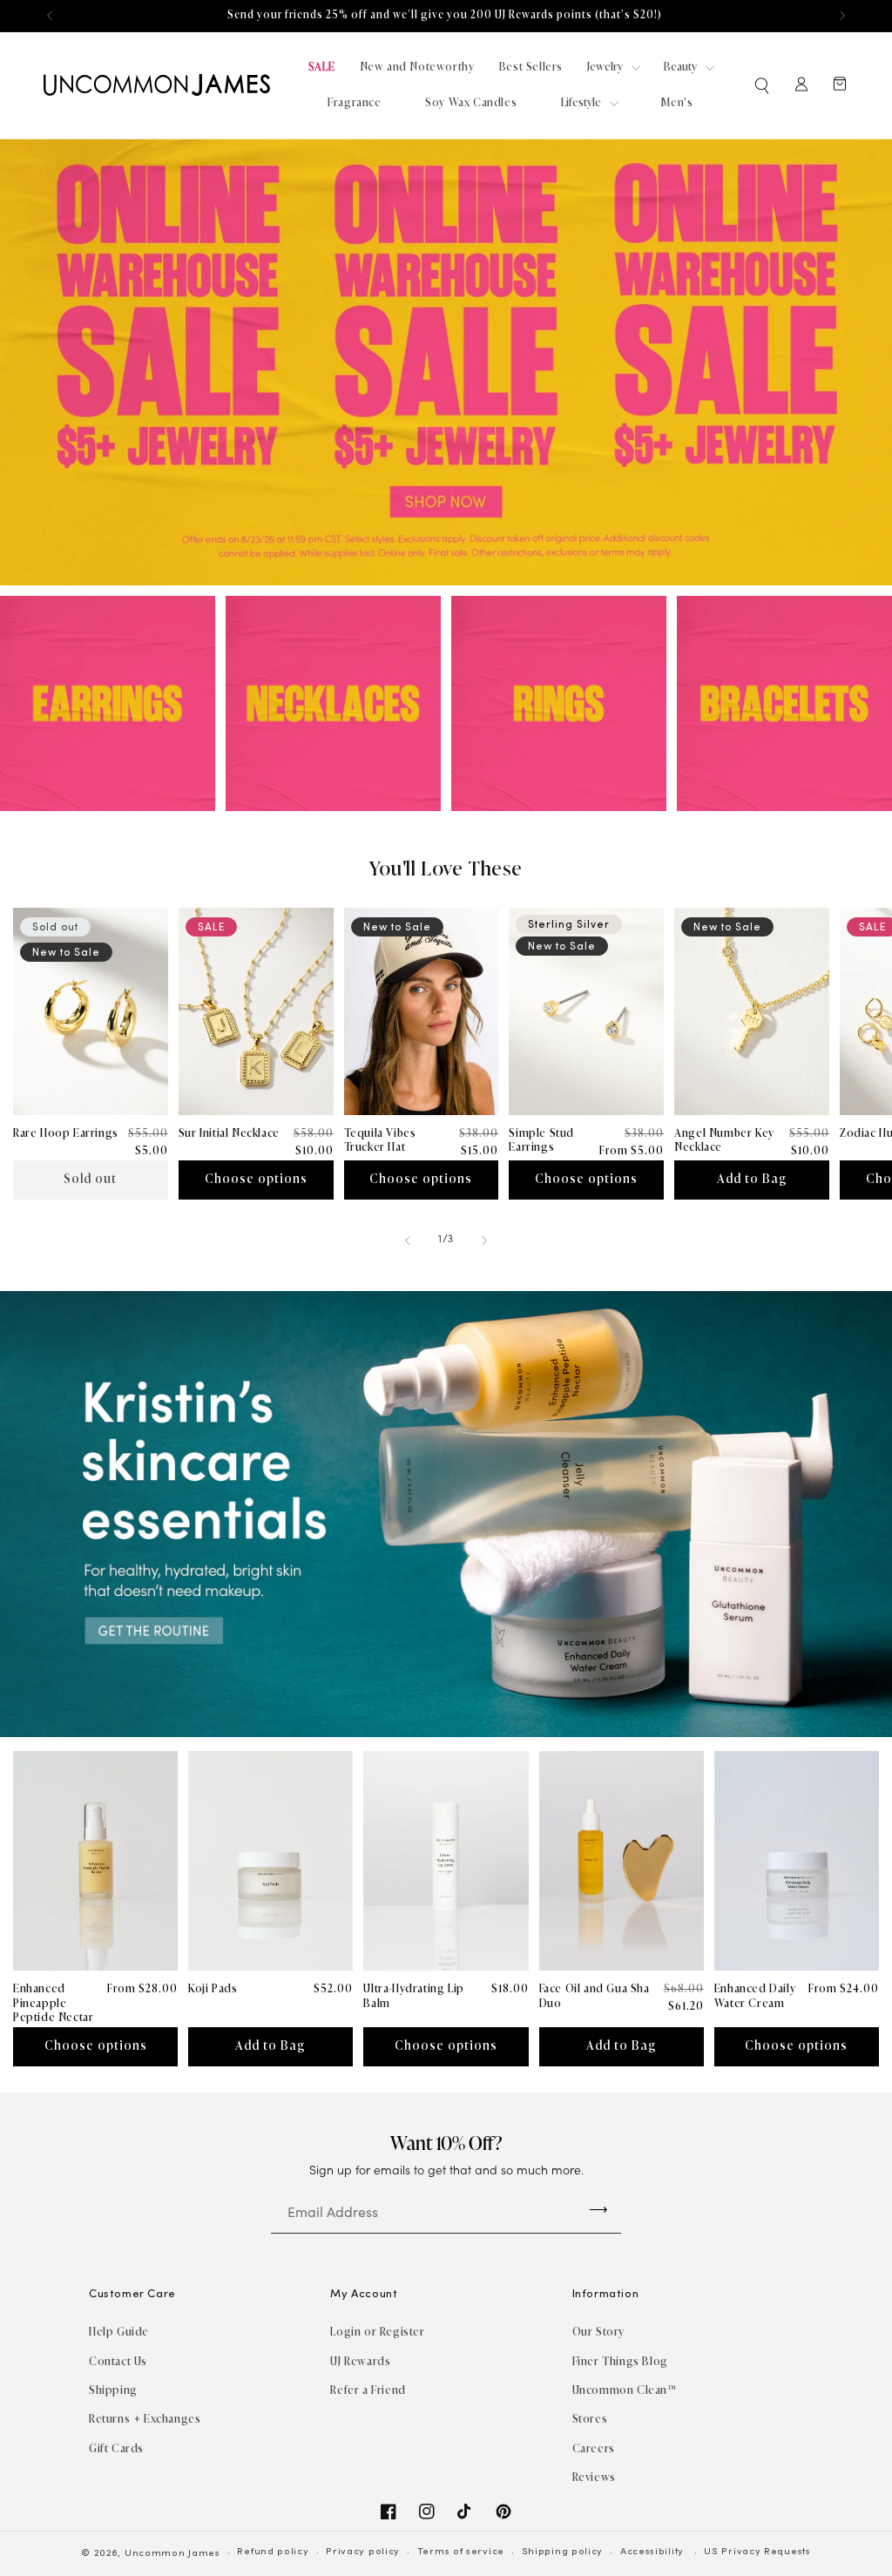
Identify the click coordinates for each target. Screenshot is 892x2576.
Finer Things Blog (620, 2361)
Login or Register (377, 2332)
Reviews (594, 2477)
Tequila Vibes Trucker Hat (380, 1140)
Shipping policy (563, 2552)
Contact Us (118, 2361)
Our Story (598, 2332)
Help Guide (119, 2332)
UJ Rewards (360, 2361)
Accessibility (652, 2552)
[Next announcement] (842, 16)
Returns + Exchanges (145, 2419)
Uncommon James (172, 2554)
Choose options (256, 1179)
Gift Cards (116, 2448)
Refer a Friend (368, 2390)
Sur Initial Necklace (229, 1133)
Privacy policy (363, 2552)
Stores (590, 2419)
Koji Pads (213, 1988)
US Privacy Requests (757, 2552)
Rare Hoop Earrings (66, 1133)
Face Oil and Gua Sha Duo (595, 1996)
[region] (446, 16)
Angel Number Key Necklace (724, 1140)
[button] (763, 85)
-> (598, 2209)
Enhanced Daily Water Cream (755, 1996)
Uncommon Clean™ (625, 2390)
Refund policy (273, 2552)
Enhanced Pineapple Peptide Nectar (53, 2003)
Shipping (113, 2390)
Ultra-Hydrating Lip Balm (413, 1996)
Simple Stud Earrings (541, 1140)
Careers (594, 2448)
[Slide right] (484, 1241)
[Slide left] (408, 1241)
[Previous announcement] (50, 16)
